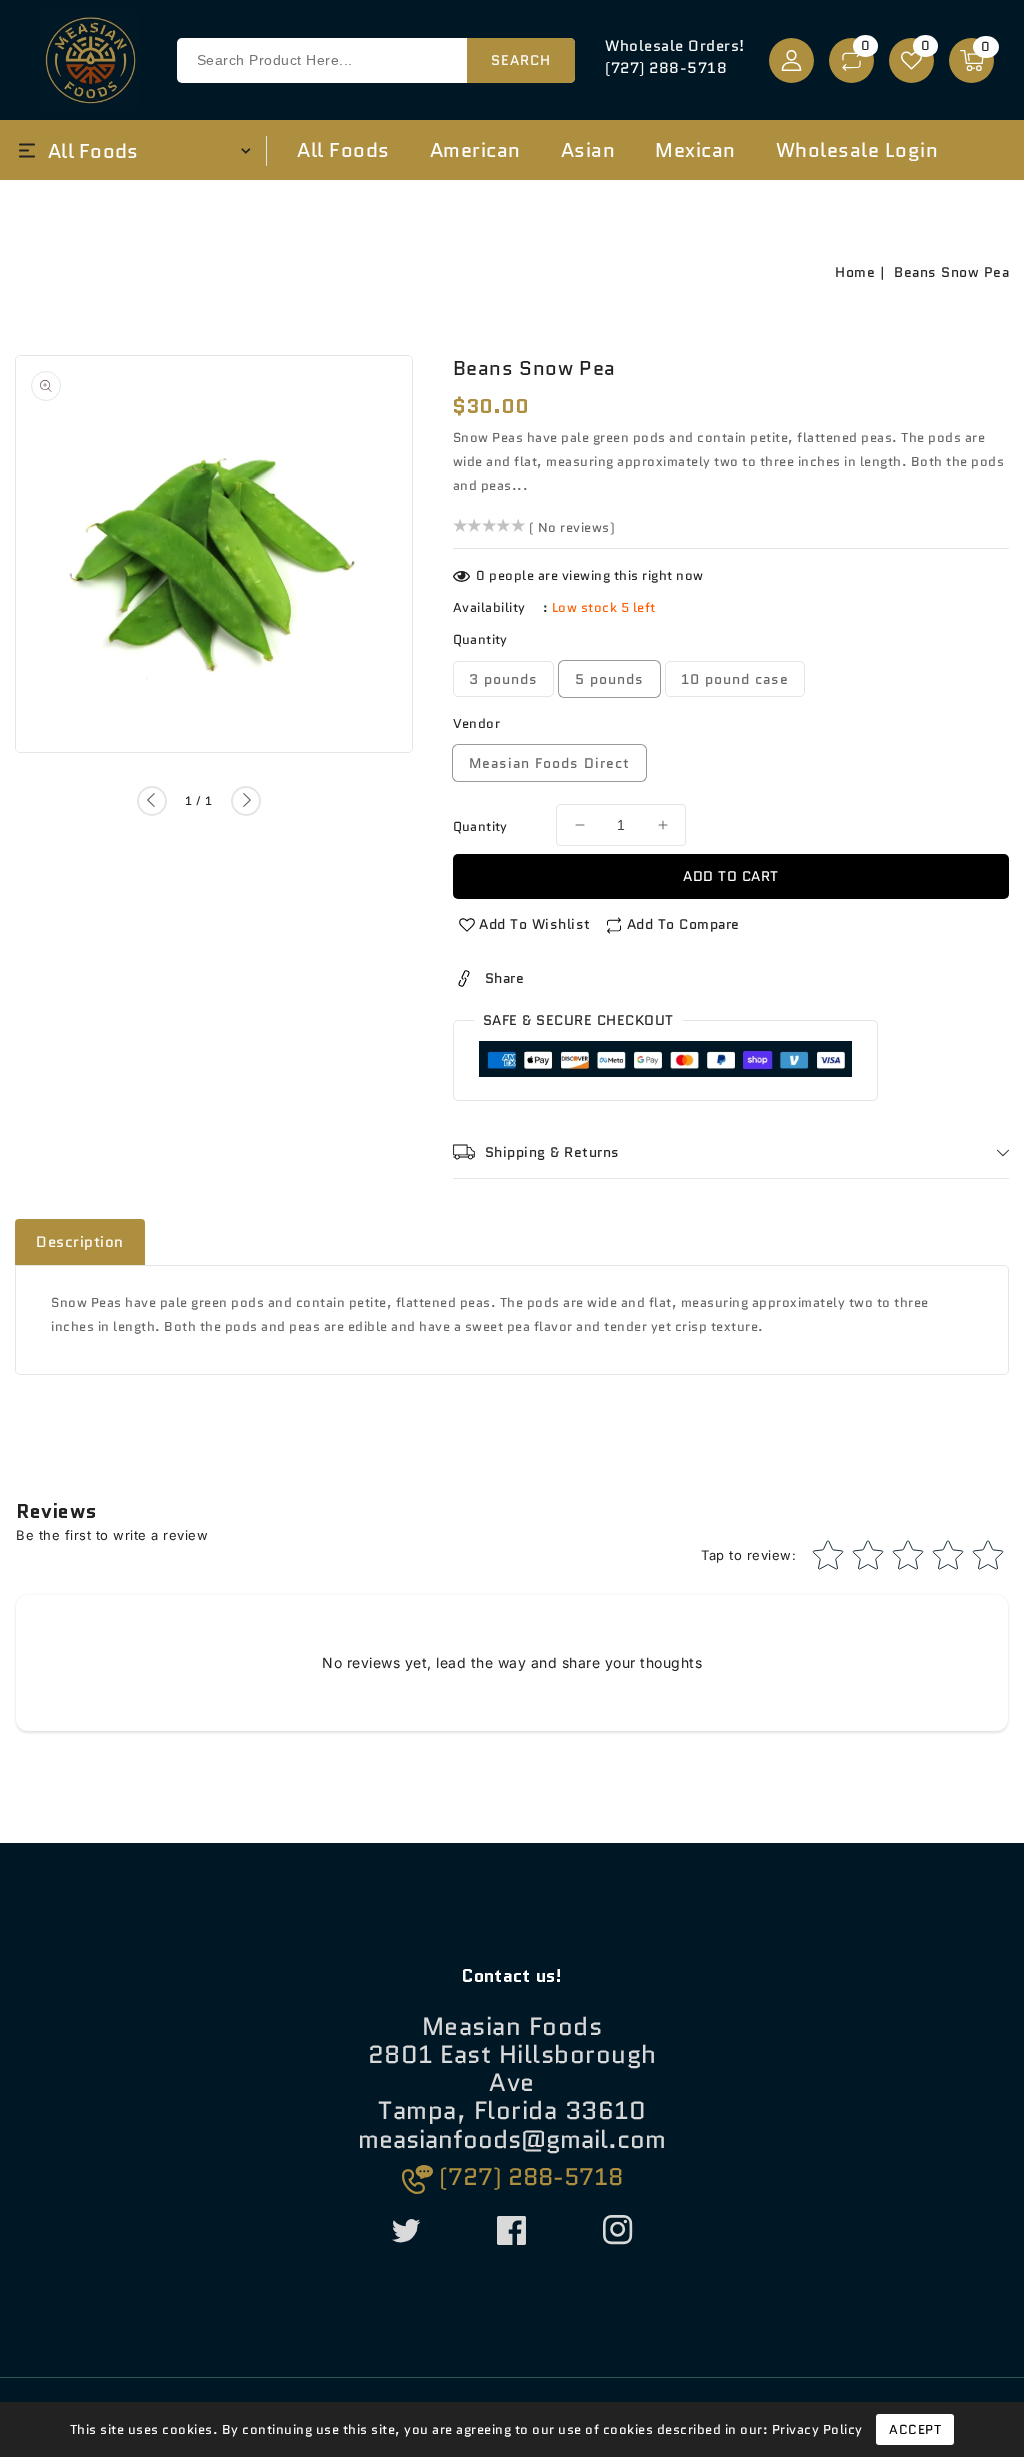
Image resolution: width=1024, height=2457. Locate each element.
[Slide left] (152, 801)
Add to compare (683, 924)
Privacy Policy (817, 2429)
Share (505, 978)
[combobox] (376, 60)
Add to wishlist (535, 924)
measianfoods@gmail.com (512, 2140)
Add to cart (731, 876)
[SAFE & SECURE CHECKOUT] (665, 1063)
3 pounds (503, 679)
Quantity (480, 826)
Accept (915, 2429)
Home (855, 272)
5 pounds (609, 679)
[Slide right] (246, 801)
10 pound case (735, 679)
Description (80, 1242)
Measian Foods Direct (549, 763)
